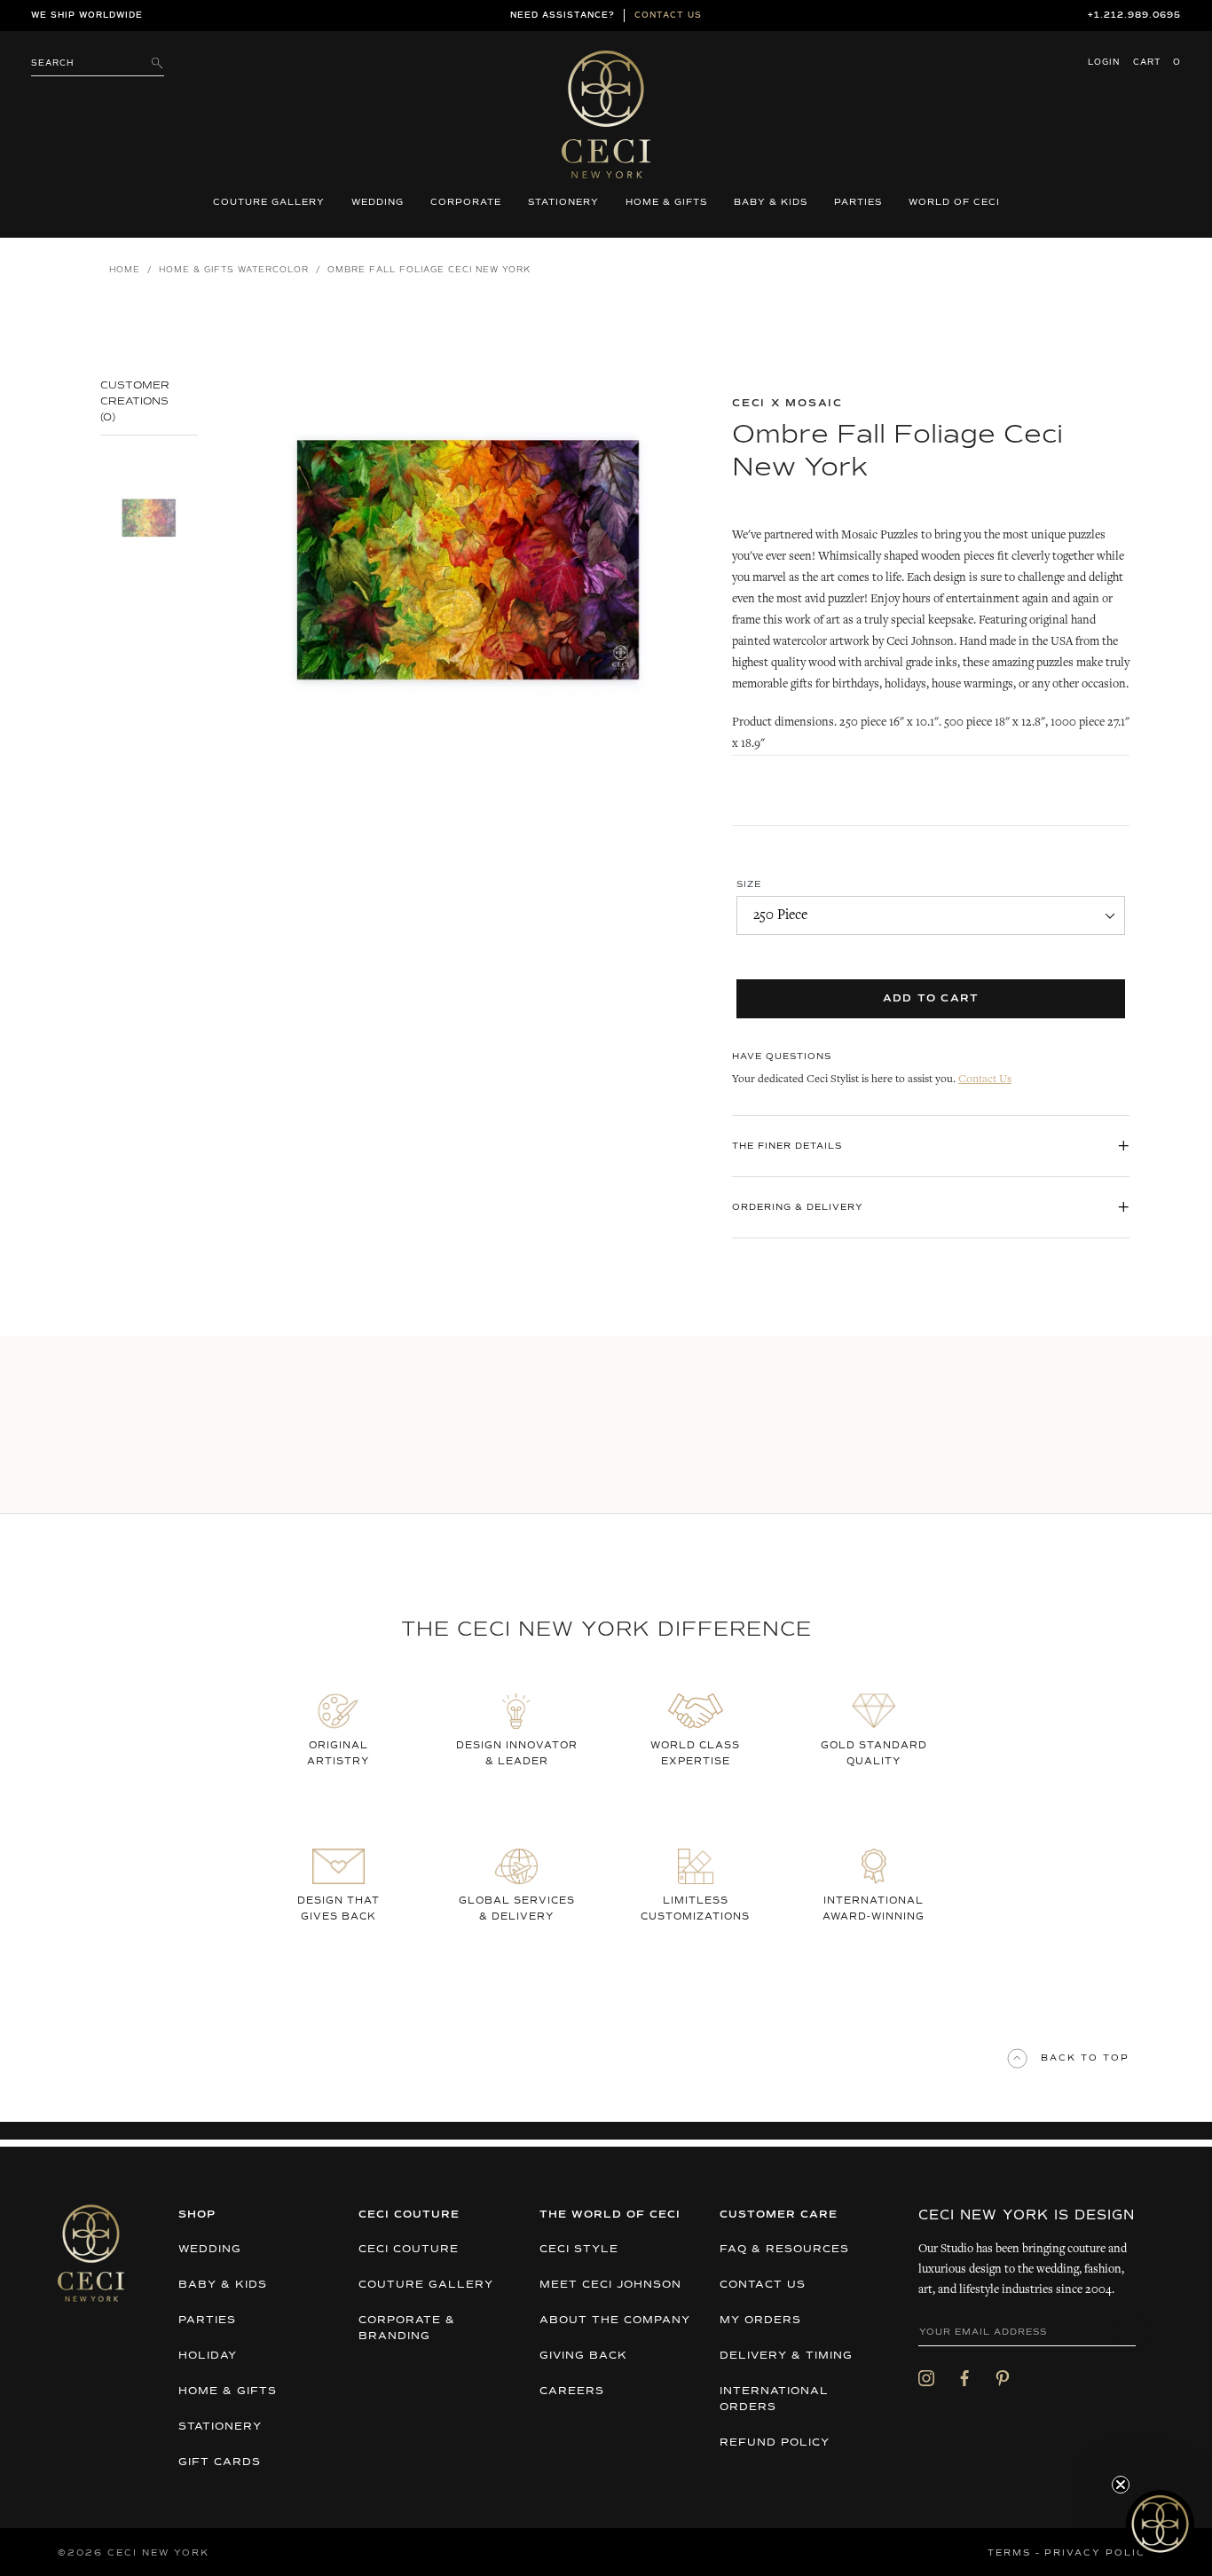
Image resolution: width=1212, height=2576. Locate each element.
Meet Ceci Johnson (610, 2285)
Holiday (208, 2356)
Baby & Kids (771, 202)
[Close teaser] (1121, 2485)
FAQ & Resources (784, 2250)
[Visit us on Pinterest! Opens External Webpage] (1003, 2378)
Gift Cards (220, 2462)
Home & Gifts (666, 202)
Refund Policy (775, 2443)
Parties (858, 202)
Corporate (466, 202)
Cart (1157, 63)
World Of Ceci (954, 202)
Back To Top (1085, 2058)
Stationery (563, 202)
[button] (1160, 2524)
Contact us (668, 16)
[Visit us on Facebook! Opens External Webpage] (964, 2378)
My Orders (760, 2321)
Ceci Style (579, 2250)
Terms (1009, 2553)
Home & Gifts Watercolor (234, 270)
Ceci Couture (409, 2250)
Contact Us (985, 1080)
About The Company (615, 2321)
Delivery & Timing (786, 2356)
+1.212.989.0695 (1134, 16)
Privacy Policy (1099, 2553)
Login (1104, 63)
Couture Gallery (269, 202)
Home (125, 270)
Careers (572, 2391)
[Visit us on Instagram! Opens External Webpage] (926, 2378)
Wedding (378, 202)
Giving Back (583, 2356)
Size (749, 884)
